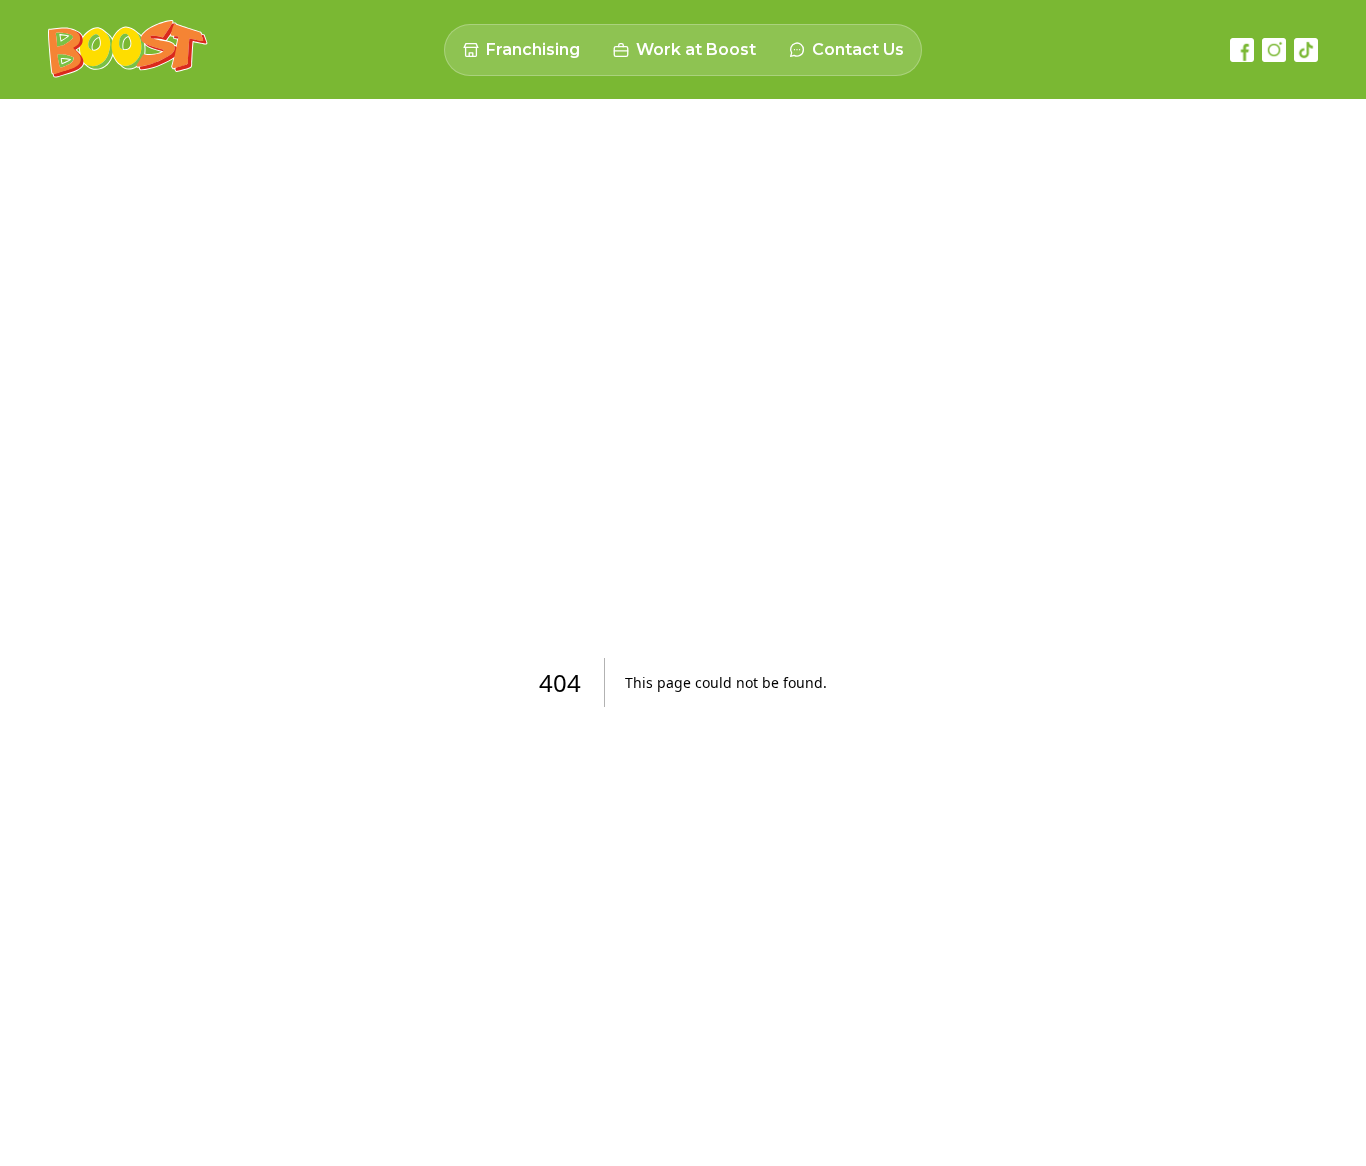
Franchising (533, 49)
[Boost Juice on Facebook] (1242, 50)
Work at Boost (696, 49)
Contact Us (858, 49)
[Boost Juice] (128, 49)
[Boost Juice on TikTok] (1306, 50)
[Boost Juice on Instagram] (1274, 50)
